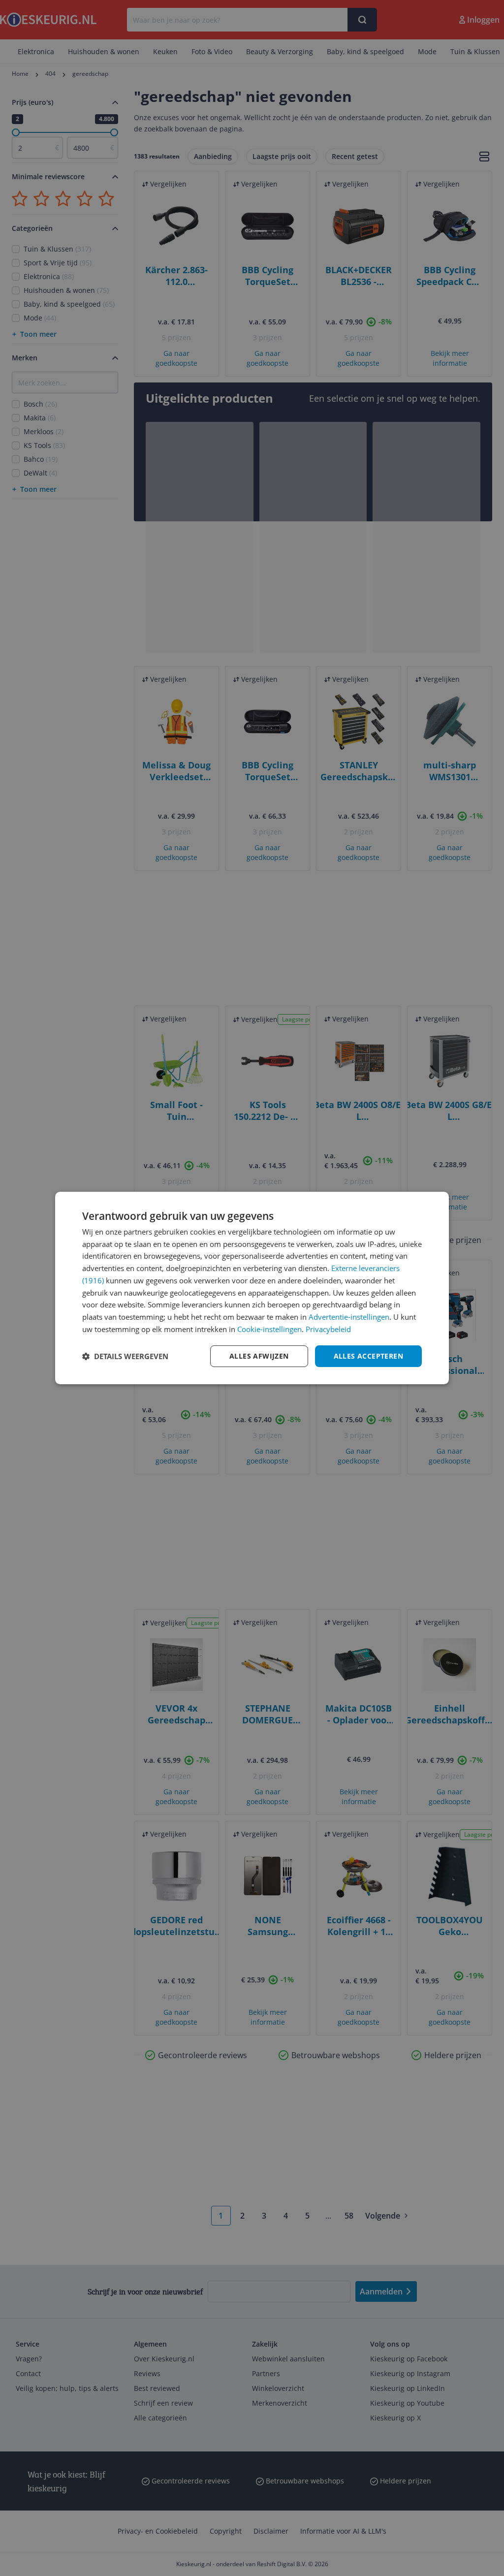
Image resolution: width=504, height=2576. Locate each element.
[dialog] (252, 1288)
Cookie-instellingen (269, 1329)
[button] (125, 1356)
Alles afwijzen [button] (259, 1356)
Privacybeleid (328, 1329)
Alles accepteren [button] (368, 1356)
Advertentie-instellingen (349, 1317)
